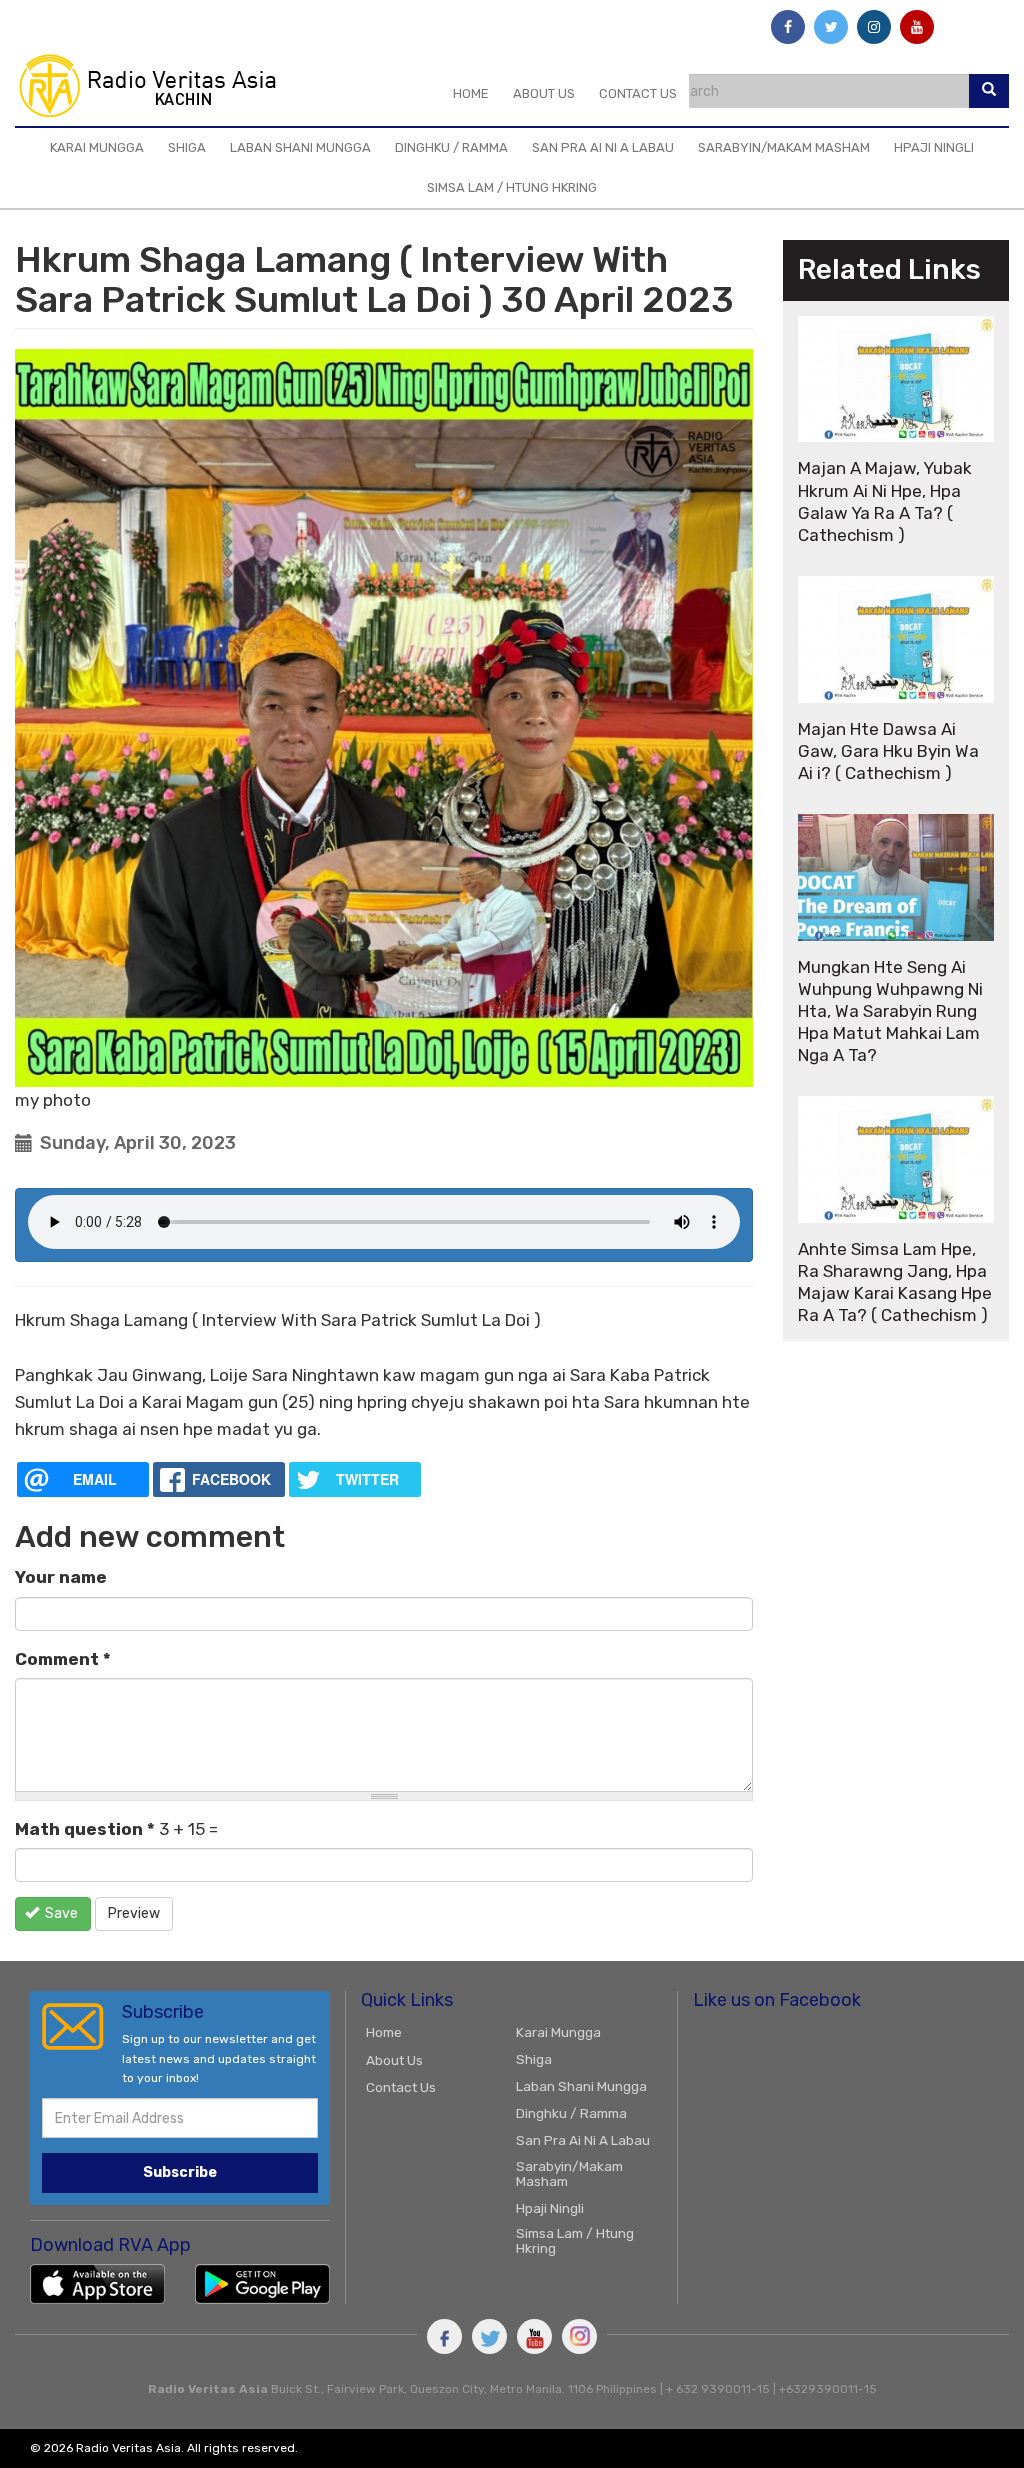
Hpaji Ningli (934, 147)
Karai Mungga (97, 147)
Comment (63, 1659)
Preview (134, 1913)
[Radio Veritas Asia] (156, 85)
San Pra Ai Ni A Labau (603, 147)
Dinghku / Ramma (451, 147)
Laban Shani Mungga (300, 147)
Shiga (187, 147)
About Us (544, 93)
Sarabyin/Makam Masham (784, 147)
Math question (85, 1829)
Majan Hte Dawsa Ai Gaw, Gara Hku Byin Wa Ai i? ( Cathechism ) (888, 751)
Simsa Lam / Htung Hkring (512, 187)
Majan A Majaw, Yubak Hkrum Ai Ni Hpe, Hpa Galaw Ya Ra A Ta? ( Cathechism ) (885, 501)
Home (471, 93)
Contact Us (638, 93)
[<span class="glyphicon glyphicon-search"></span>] (989, 91)
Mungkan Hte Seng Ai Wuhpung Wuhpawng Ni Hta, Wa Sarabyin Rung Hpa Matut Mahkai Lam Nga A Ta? (890, 1011)
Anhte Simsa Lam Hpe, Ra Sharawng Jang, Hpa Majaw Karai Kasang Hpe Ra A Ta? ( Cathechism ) (895, 1282)
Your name (61, 1577)
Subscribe (180, 2172)
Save (60, 1913)
